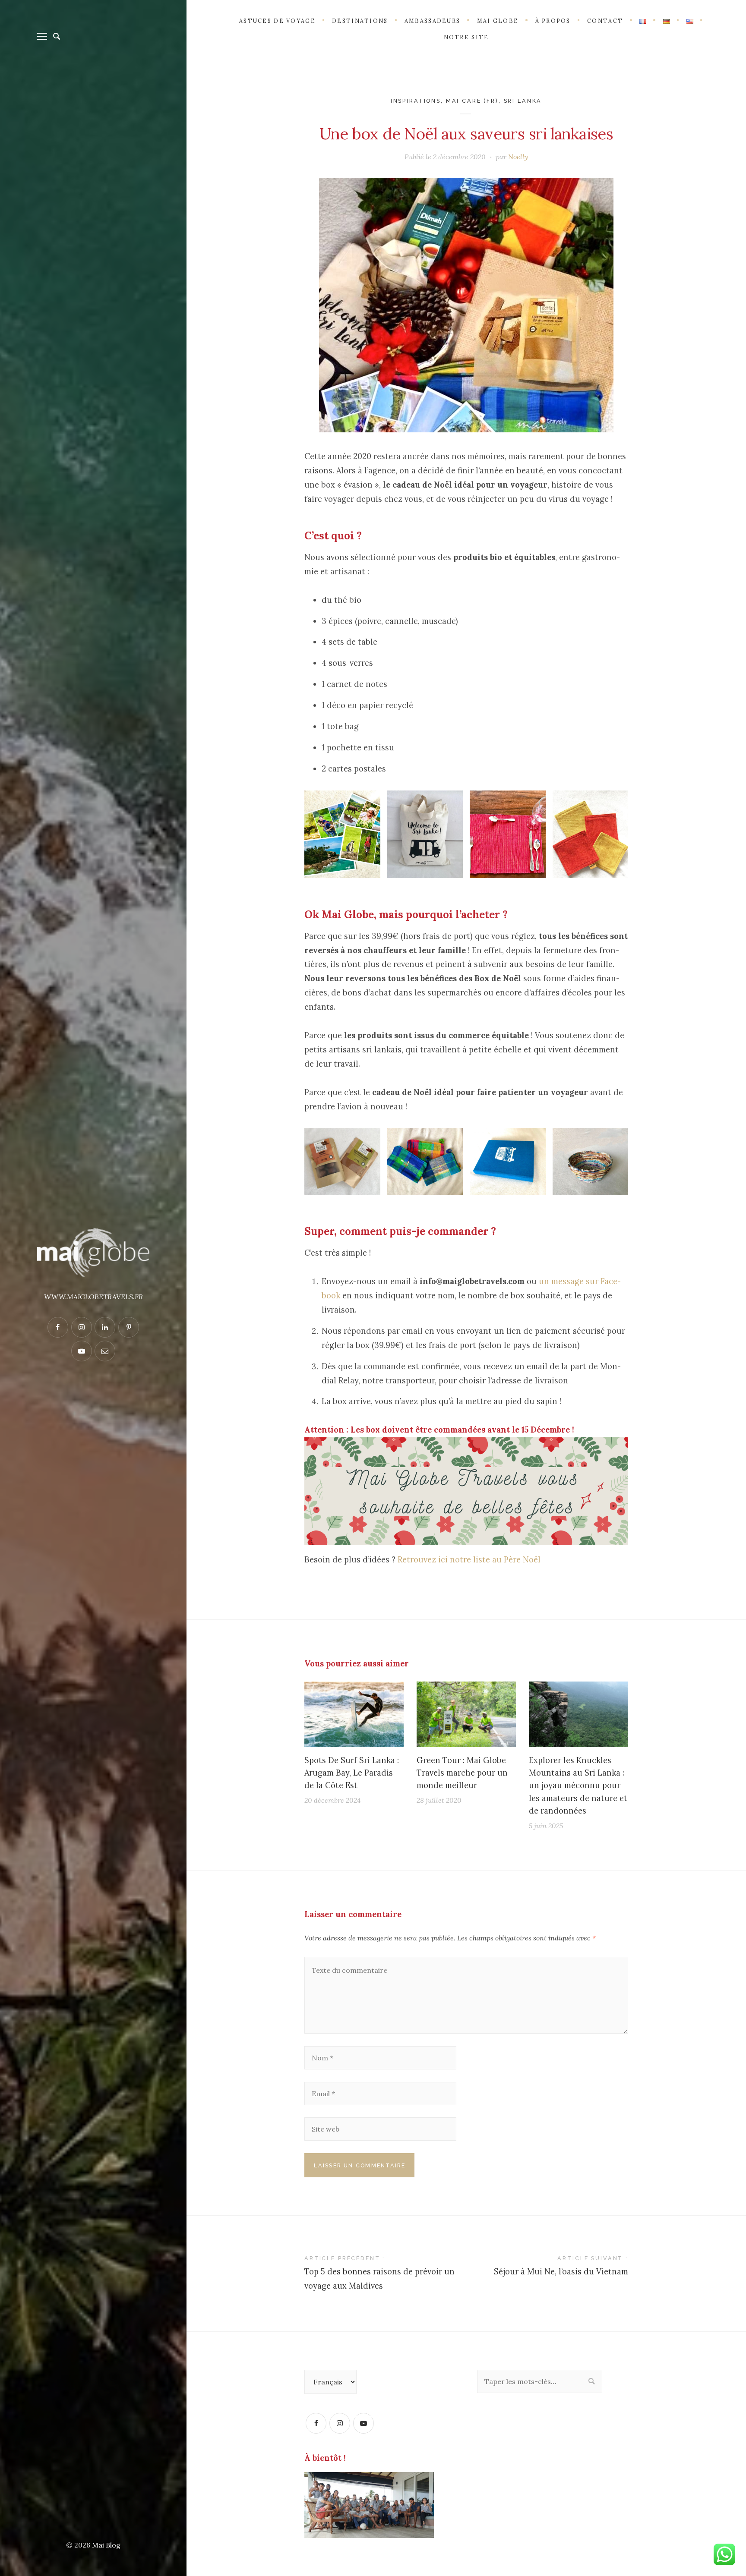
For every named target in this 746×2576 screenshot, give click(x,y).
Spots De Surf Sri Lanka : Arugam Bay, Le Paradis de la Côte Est (352, 1773)
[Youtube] (364, 2423)
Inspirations (416, 101)
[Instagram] (340, 2423)
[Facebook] (316, 2423)
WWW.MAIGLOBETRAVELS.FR (93, 1297)
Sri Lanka (523, 101)
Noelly (518, 157)
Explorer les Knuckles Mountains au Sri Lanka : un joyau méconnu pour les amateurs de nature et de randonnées (578, 1786)
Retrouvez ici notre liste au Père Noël (469, 1560)
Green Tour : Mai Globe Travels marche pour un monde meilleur (462, 1773)
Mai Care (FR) (472, 101)
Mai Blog (106, 2545)
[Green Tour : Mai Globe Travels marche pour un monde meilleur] (466, 1714)
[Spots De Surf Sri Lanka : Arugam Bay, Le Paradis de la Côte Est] (354, 1714)
